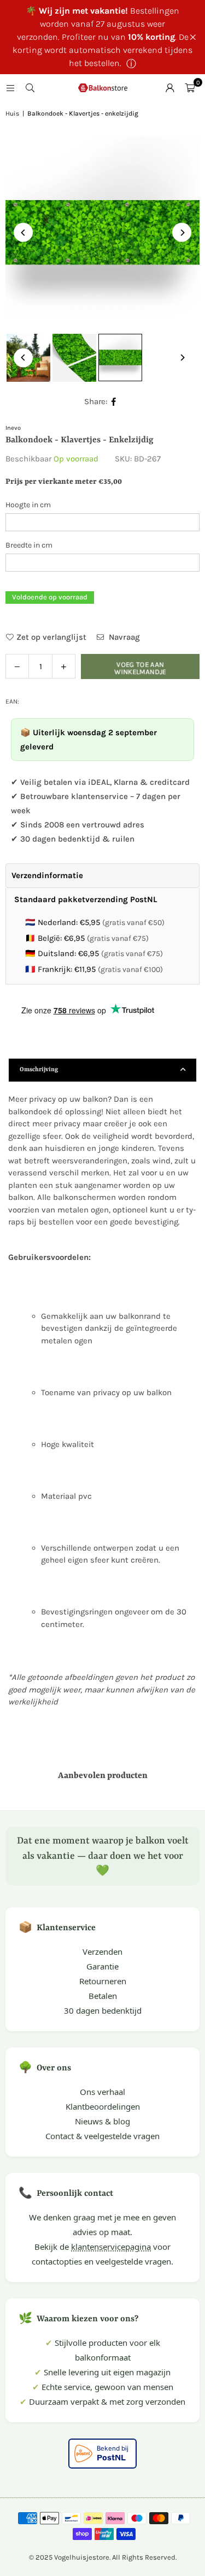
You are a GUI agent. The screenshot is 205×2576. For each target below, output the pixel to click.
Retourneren (103, 1981)
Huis (12, 113)
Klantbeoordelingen (103, 2106)
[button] (190, 88)
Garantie (102, 1966)
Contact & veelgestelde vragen (102, 2136)
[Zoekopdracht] (30, 88)
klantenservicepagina (111, 2247)
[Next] (182, 233)
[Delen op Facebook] (114, 402)
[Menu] (10, 88)
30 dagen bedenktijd (103, 2010)
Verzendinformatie (47, 875)
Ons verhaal (102, 2092)
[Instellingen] (170, 88)
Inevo (13, 428)
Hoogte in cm (28, 505)
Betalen (103, 1996)
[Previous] (23, 233)
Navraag (123, 637)
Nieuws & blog (102, 2121)
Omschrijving (39, 1070)
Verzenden (102, 1951)
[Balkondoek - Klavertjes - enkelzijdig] (74, 358)
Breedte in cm (29, 545)
